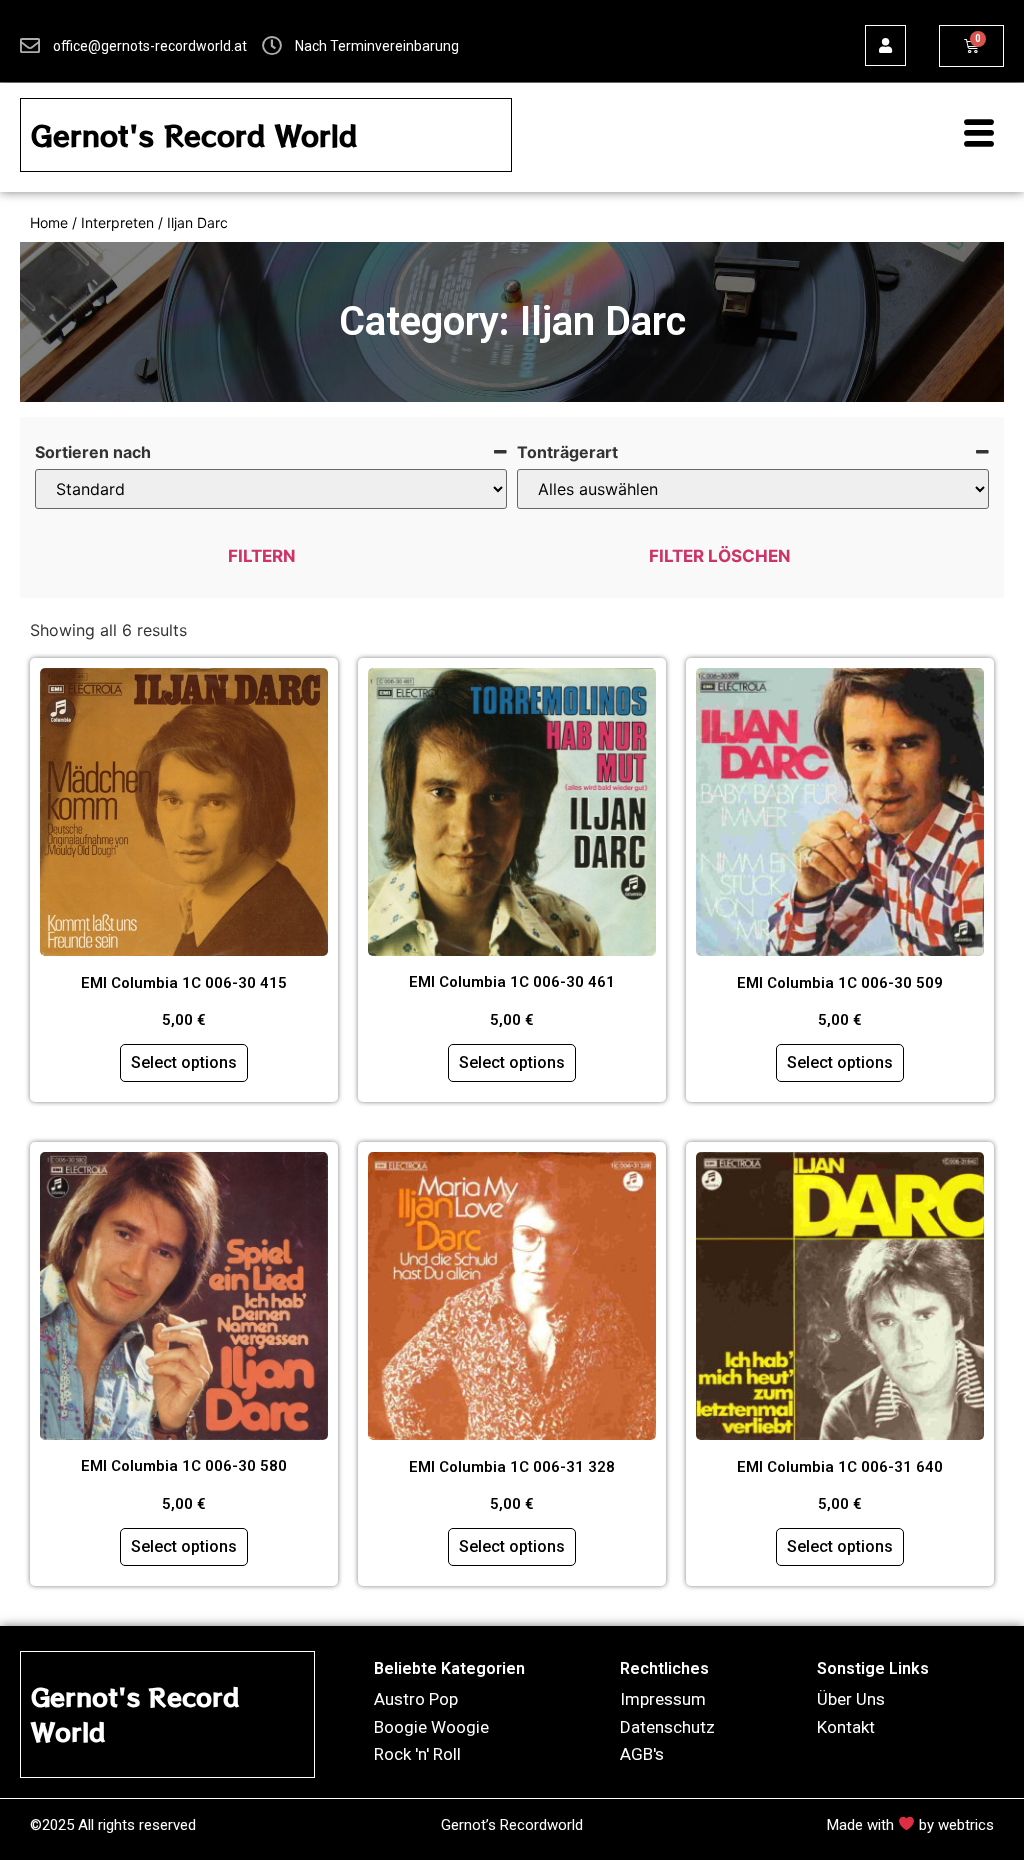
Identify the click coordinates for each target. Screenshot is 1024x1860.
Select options (184, 1062)
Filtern (262, 556)
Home (49, 222)
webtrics (966, 1825)
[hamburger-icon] (969, 135)
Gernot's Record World (194, 135)
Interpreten (117, 222)
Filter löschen (720, 556)
